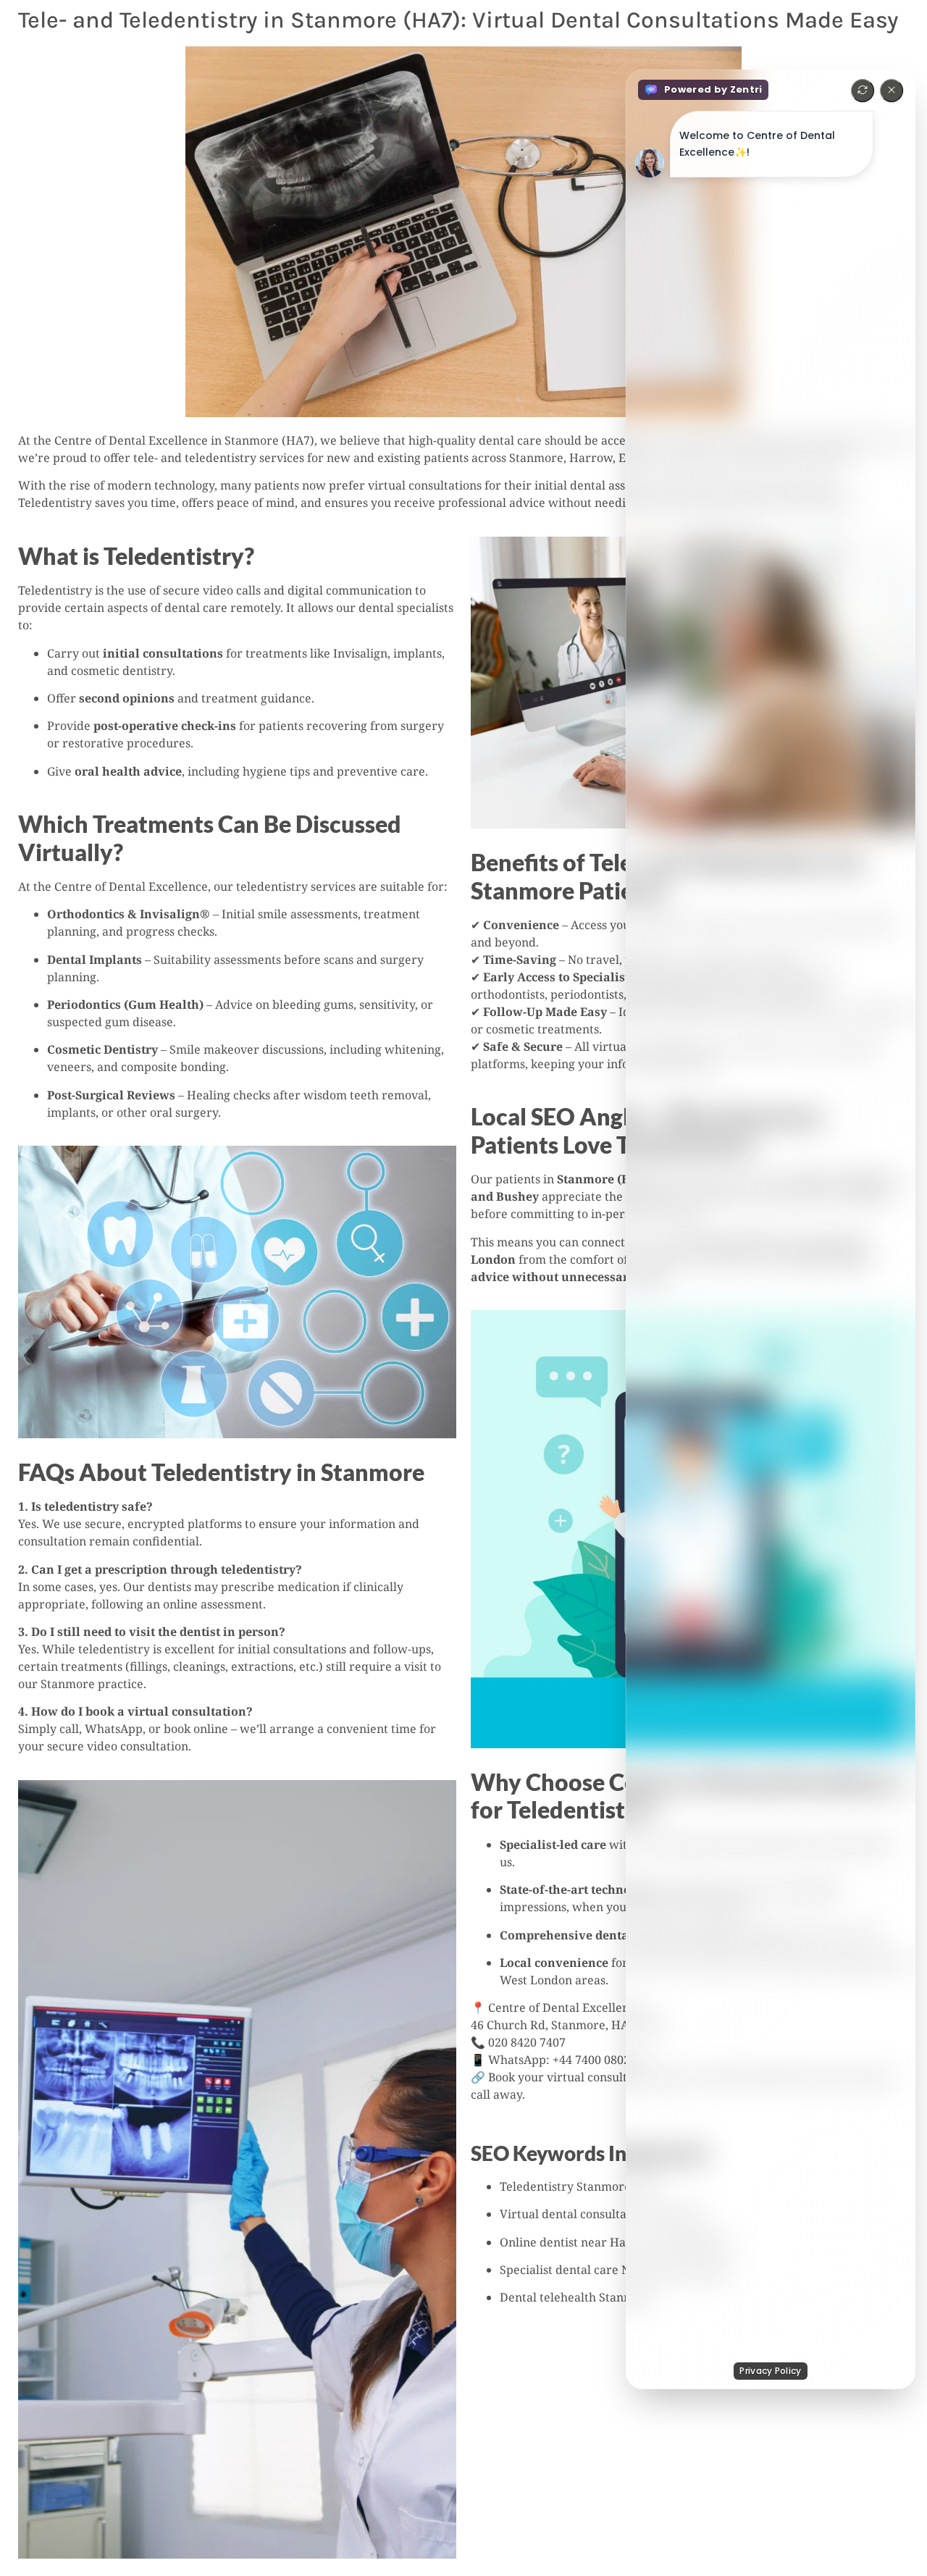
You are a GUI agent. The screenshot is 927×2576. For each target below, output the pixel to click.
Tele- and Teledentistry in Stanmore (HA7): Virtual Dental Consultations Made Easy (458, 20)
